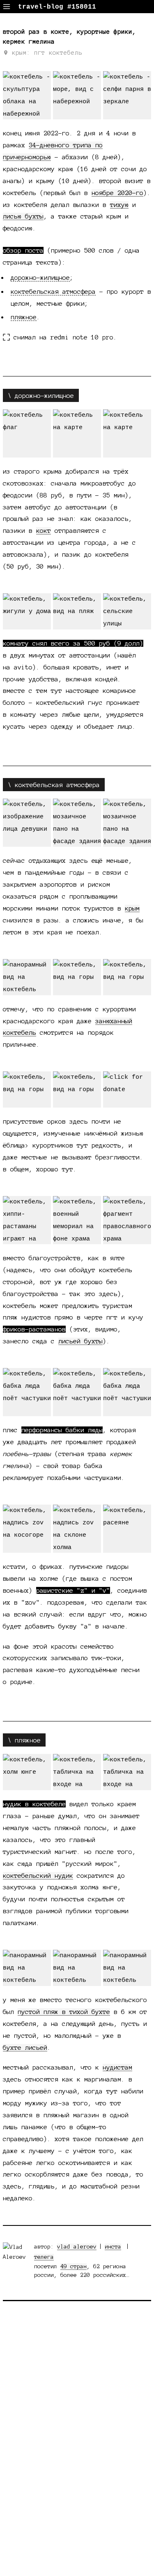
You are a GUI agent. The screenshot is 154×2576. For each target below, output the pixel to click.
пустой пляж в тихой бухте (64, 2012)
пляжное (24, 317)
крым (132, 908)
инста (113, 2247)
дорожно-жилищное (40, 278)
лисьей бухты (80, 1341)
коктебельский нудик (38, 1876)
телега (44, 2257)
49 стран (74, 2266)
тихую (119, 205)
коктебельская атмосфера (53, 292)
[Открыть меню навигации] (7, 7)
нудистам (117, 2067)
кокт (44, 531)
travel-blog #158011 (57, 7)
